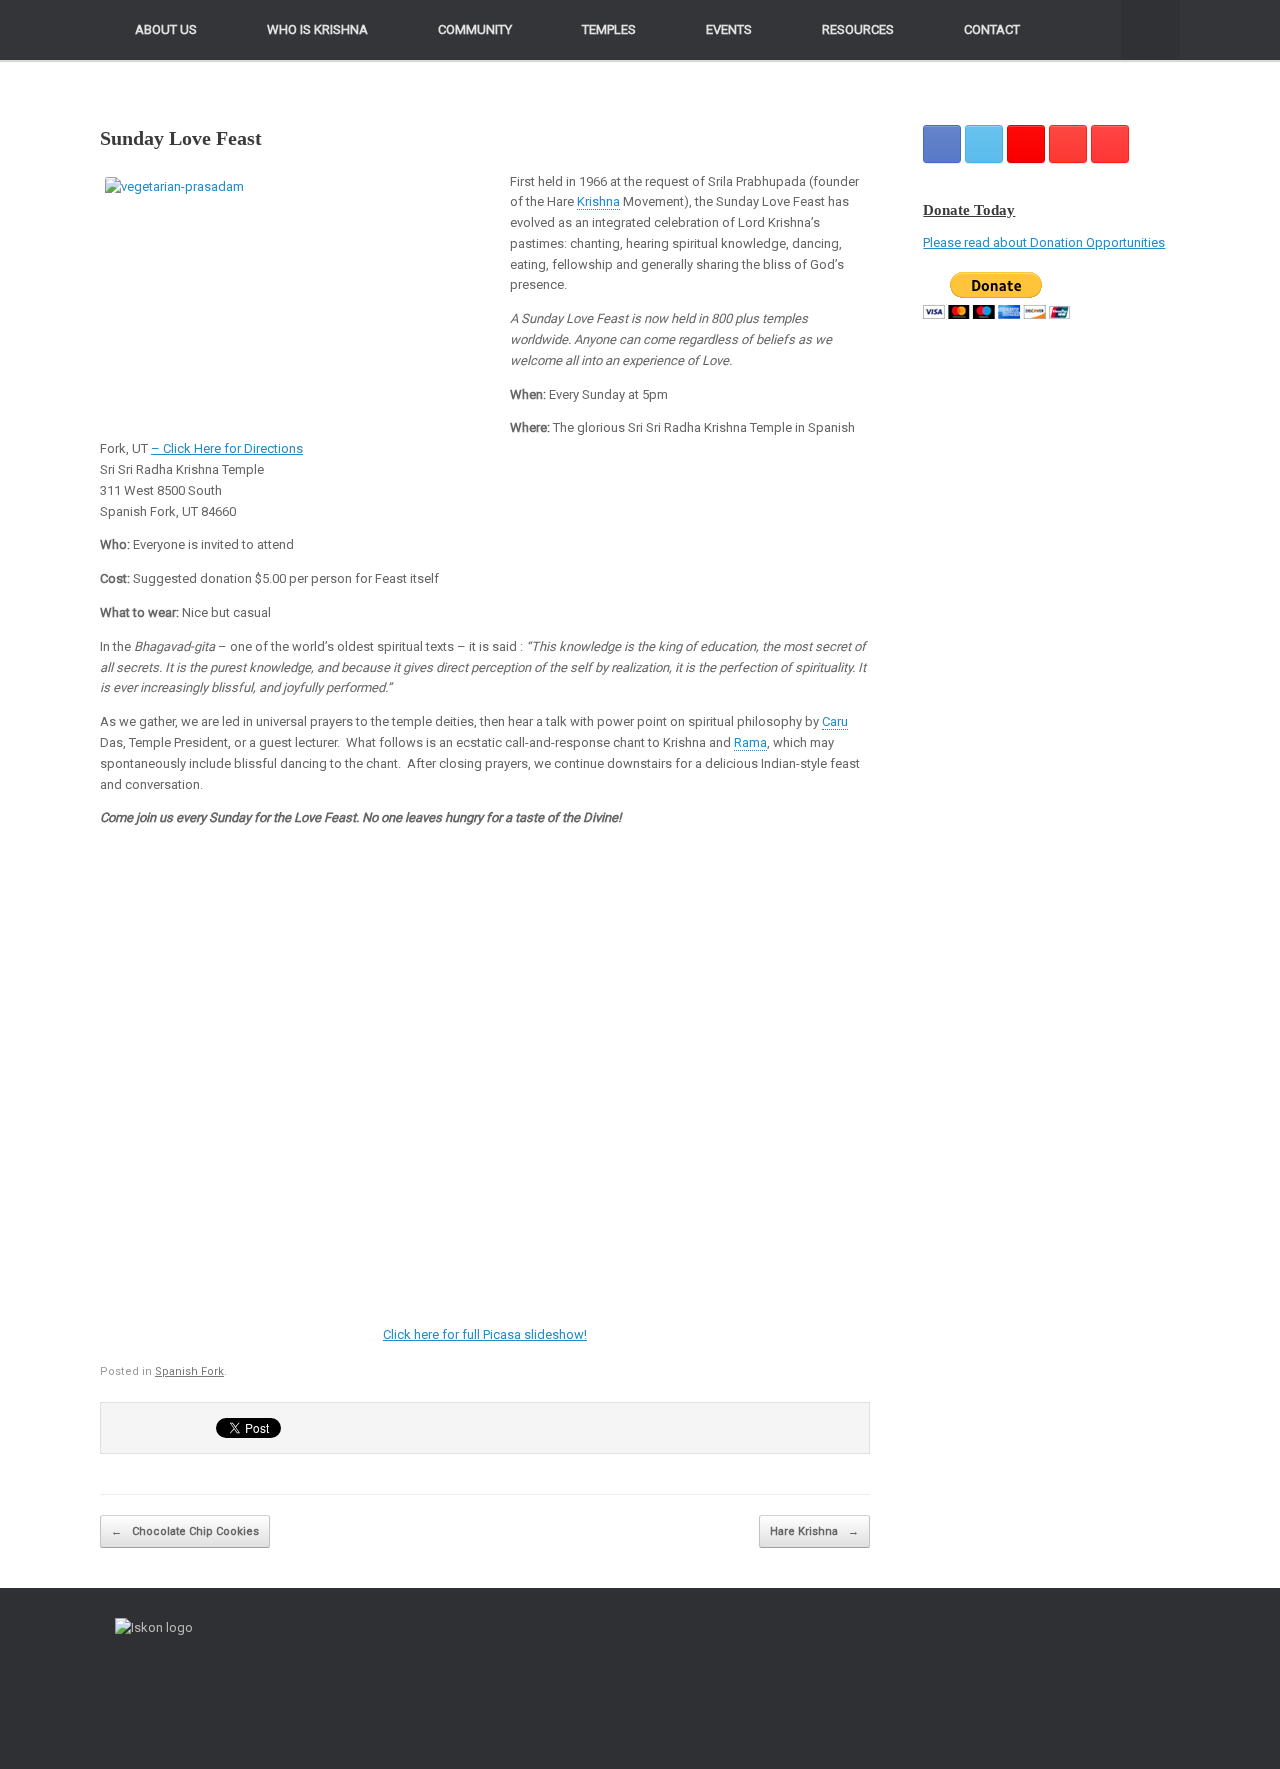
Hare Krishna (814, 1531)
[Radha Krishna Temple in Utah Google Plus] (1026, 144)
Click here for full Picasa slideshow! (485, 1334)
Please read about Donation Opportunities (1044, 242)
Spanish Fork (189, 1371)
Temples (609, 29)
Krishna (598, 201)
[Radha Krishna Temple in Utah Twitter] (984, 144)
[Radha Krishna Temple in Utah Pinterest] (1068, 144)
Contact (992, 29)
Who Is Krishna (317, 29)
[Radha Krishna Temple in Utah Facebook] (942, 144)
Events (729, 29)
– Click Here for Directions (227, 448)
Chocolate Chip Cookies (185, 1531)
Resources (858, 29)
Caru (835, 721)
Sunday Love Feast (181, 138)
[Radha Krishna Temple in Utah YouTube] (1110, 144)
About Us (166, 29)
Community (475, 29)
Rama (750, 742)
